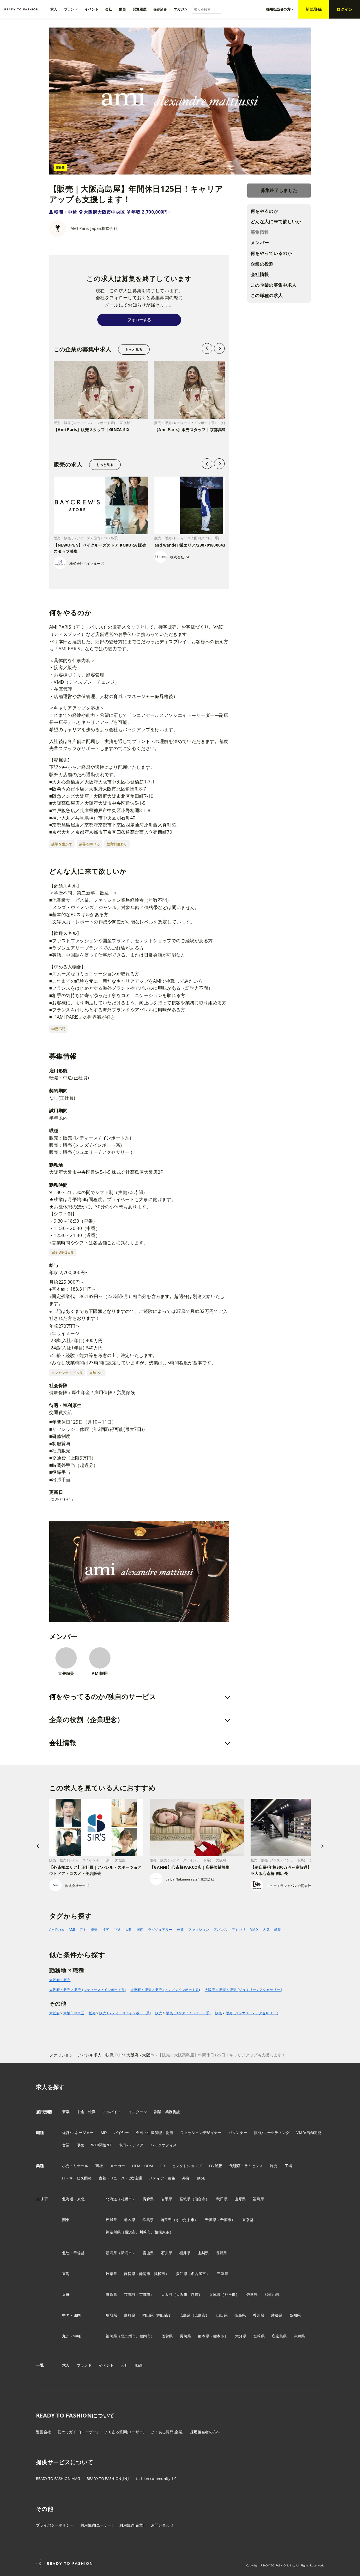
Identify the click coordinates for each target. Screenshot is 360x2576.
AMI (72, 1930)
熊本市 (219, 2336)
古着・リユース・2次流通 (120, 2178)
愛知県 (182, 2274)
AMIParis (57, 1930)
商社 (99, 2166)
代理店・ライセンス (246, 2166)
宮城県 (185, 2199)
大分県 (241, 2336)
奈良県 (252, 2294)
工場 (288, 2166)
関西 (140, 1930)
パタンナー (238, 2133)
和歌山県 (272, 2294)
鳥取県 (111, 2315)
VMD (254, 1930)
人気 (266, 1930)
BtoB (201, 2178)
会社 (124, 2365)
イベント (106, 2365)
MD (104, 2133)
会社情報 (260, 274)
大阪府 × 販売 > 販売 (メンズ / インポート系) (165, 1990)
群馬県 (148, 2220)
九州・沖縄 (72, 2336)
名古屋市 (198, 2274)
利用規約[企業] (132, 2525)
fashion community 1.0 (156, 2478)
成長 (277, 1930)
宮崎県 (259, 2336)
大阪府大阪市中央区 (104, 212)
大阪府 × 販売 (60, 1980)
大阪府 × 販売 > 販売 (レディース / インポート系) (88, 1990)
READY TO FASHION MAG (58, 2478)
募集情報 (260, 232)
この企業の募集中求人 (274, 285)
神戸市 (230, 2294)
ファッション (199, 1930)
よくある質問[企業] (167, 2432)
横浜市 (130, 2232)
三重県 (222, 2274)
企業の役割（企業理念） (86, 1719)
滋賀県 (111, 2294)
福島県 (258, 2199)
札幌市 (127, 2199)
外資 (180, 1930)
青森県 (148, 2199)
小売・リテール (75, 2166)
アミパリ (239, 1930)
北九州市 (128, 2336)
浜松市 (160, 2274)
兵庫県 (215, 2294)
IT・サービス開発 (77, 2178)
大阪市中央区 (74, 2013)
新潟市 (127, 2253)
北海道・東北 (73, 2199)
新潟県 (111, 2253)
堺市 (195, 2294)
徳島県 (240, 2315)
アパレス (220, 1930)
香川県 (258, 2315)
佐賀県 (167, 2336)
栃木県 (130, 2220)
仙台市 (200, 2199)
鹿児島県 (279, 2336)
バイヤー (121, 2133)
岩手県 (167, 2199)
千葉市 (226, 2220)
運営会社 (43, 2432)
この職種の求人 (267, 295)
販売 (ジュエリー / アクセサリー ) (252, 2013)
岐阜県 (111, 2274)
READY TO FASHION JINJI (108, 2478)
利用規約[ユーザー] (96, 2525)
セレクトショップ (187, 2166)
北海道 (111, 2199)
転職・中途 (66, 212)
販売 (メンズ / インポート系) (188, 2013)
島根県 (130, 2315)
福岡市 (145, 2336)
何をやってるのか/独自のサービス (103, 1696)
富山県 (148, 2253)
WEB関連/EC (102, 2145)
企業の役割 (262, 264)
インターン (138, 2112)
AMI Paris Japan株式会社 (94, 228)
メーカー (117, 2166)
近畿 (66, 2294)
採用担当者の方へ (205, 2432)
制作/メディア (131, 2145)
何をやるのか (264, 211)
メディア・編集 (162, 2178)
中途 (117, 1930)
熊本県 (204, 2336)
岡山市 (163, 2315)
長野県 (222, 2253)
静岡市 (145, 2274)
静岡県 (130, 2274)
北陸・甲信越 (73, 2253)
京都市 (145, 2294)
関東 (66, 2220)
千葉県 (211, 2220)
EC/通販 (216, 2166)
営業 (66, 2145)
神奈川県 (113, 2232)
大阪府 (54, 2013)
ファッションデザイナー (201, 2133)
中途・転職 (86, 2112)
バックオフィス (164, 2145)
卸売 (274, 2166)
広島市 (200, 2315)
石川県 (167, 2253)
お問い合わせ (162, 2525)
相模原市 (162, 2232)
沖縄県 (299, 2336)
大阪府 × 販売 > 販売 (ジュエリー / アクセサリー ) (244, 1990)
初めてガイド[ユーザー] (78, 2432)
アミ (83, 1930)
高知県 (295, 2315)
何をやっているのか (271, 253)
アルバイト (112, 2112)
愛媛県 (277, 2315)
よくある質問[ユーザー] (124, 2432)
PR (163, 2166)
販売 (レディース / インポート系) (125, 2013)
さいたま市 (185, 2220)
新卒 (66, 2112)
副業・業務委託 (167, 2112)
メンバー (260, 243)
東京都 (248, 2220)
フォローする (139, 320)
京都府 (130, 2294)
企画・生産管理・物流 (155, 2133)
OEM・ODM (142, 2166)
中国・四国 (72, 2315)
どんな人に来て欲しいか (276, 221)
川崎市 (145, 2232)
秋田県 (222, 2199)
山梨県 (203, 2253)
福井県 (185, 2253)
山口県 (222, 2315)
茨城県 (111, 2220)
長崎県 (185, 2336)
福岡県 (111, 2336)
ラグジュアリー (160, 1930)
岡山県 (148, 2315)
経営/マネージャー (78, 2133)
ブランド (84, 2365)
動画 (139, 2365)
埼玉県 (166, 2220)
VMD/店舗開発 (309, 2133)
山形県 (240, 2199)
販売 (94, 1930)
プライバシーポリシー (55, 2525)
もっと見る (134, 349)
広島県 (185, 2315)
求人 (66, 2365)
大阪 (129, 1930)
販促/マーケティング (272, 2133)
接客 (106, 1930)
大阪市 (182, 2294)
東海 (66, 2274)
